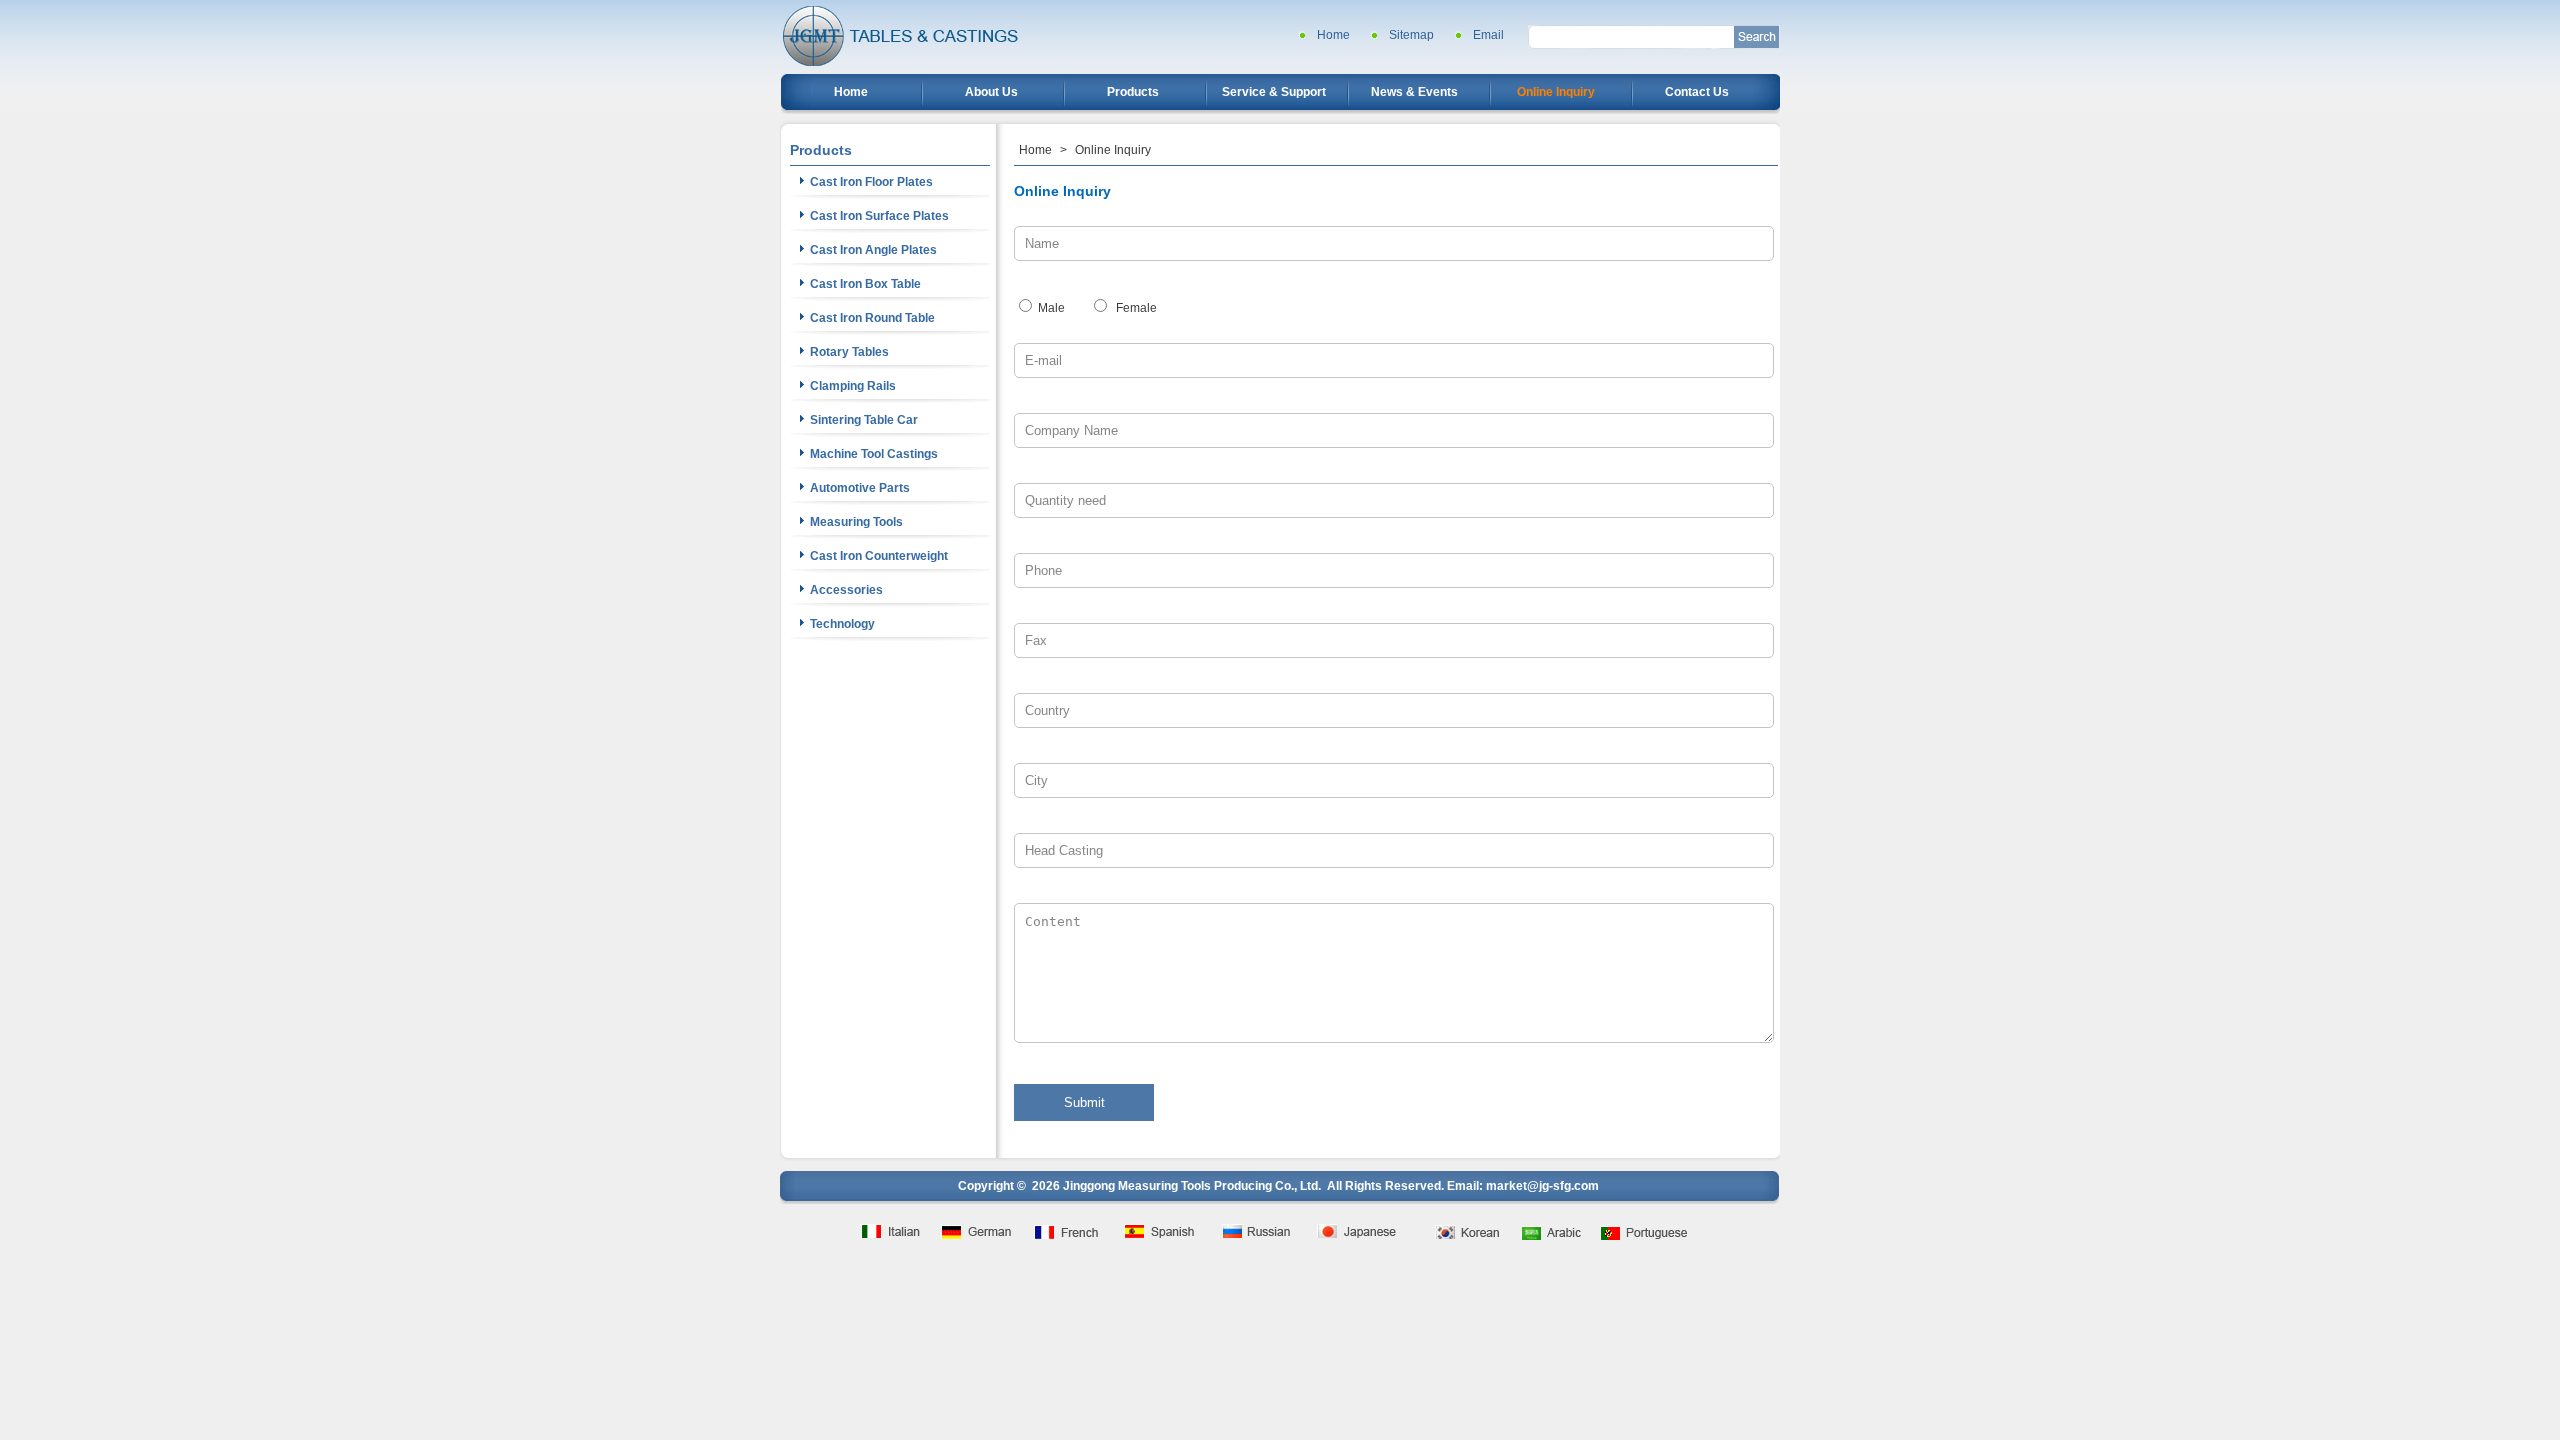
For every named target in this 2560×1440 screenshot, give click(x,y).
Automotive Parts (860, 488)
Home (1333, 35)
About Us (991, 92)
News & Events (1414, 92)
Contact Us (1697, 92)
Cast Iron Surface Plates (879, 216)
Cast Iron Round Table (872, 318)
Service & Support (1274, 92)
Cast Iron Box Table (865, 284)
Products (1133, 92)
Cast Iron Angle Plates (873, 250)
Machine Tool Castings (874, 454)
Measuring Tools (856, 522)
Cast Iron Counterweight (879, 556)
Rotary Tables (849, 352)
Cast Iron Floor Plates (871, 182)
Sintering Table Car (864, 420)
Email (1488, 35)
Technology (842, 624)
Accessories (846, 590)
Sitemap (1411, 35)
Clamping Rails (853, 386)
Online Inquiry (1556, 92)
